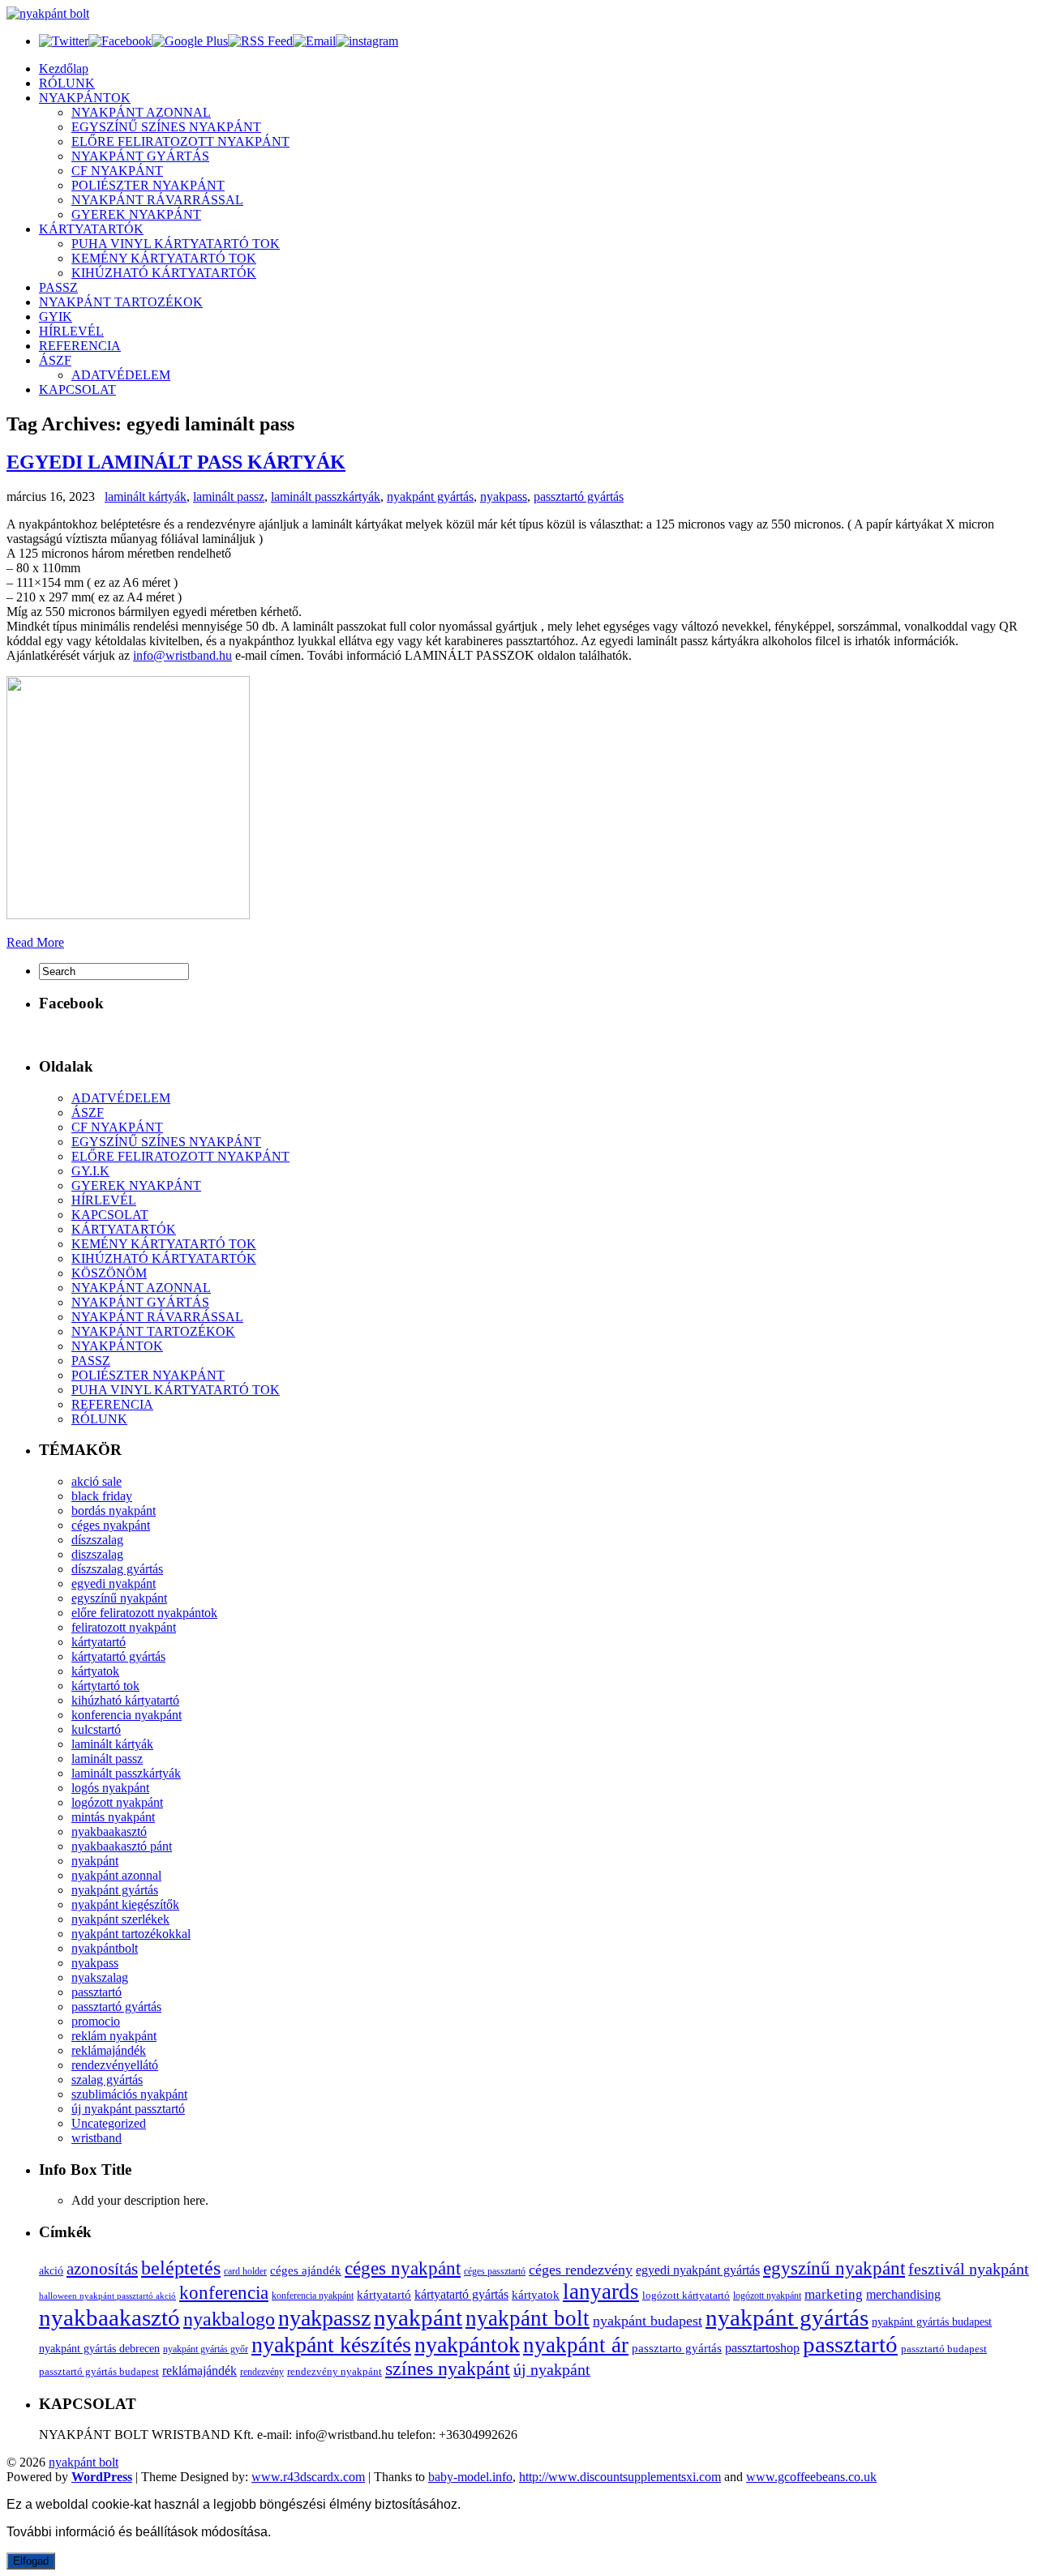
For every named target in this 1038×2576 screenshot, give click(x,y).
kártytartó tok (105, 1686)
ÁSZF (55, 360)
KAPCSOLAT (77, 389)
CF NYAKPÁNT (117, 171)
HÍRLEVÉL (71, 331)
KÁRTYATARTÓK (91, 229)
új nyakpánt (552, 2370)
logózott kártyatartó (686, 2295)
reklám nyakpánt (114, 2036)
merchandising (903, 2294)
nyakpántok (467, 2345)
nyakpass (504, 496)
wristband (97, 2138)
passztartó (97, 1992)
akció (51, 2270)
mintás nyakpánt (113, 1817)
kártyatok (95, 1671)
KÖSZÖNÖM (109, 1273)
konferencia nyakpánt (127, 1715)
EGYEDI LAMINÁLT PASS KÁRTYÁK (176, 462)
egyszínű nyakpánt (119, 1598)
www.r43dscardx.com (308, 2477)
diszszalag (97, 1554)
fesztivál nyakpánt (969, 2269)
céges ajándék (306, 2270)
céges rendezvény (581, 2270)
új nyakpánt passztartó (128, 2109)
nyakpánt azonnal (116, 1875)
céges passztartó (495, 2272)
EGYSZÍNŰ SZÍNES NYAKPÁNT (166, 127)
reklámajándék (109, 2050)
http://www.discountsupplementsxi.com (620, 2477)
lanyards (601, 2291)
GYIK (56, 317)
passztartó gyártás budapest (99, 2371)
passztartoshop (762, 2348)
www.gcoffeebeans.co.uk (811, 2477)
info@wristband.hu (182, 655)
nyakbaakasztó (109, 1831)
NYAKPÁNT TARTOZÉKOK (121, 302)
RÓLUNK (67, 83)
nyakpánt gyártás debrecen (99, 2349)
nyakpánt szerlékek (120, 1919)
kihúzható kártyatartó (125, 1700)
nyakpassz (324, 2318)
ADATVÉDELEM (121, 375)
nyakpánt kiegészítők (125, 1904)
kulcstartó (96, 1729)
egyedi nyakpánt (114, 1583)
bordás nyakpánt (114, 1511)
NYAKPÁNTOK (85, 98)
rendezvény (262, 2372)
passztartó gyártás (579, 496)
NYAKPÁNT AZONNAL (141, 112)
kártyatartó (99, 1642)
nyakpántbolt (105, 1948)
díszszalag (97, 1540)
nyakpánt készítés (331, 2345)
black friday (102, 1496)
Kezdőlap (64, 68)
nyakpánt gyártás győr (206, 2349)
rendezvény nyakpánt (335, 2371)
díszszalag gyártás (117, 1569)
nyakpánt (95, 1861)
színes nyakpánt (448, 2368)
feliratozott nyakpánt (124, 1627)
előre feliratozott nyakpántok (144, 1613)
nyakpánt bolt (528, 2318)
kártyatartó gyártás (118, 1656)
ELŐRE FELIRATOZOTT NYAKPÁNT (180, 141)
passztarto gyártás (677, 2348)
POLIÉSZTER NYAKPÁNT (148, 185)
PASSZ (58, 287)
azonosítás (102, 2269)
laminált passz (229, 496)
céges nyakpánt (111, 1525)
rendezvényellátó (115, 2065)
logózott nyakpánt (117, 1802)
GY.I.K (90, 1171)
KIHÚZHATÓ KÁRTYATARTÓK (164, 273)
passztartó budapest (944, 2349)
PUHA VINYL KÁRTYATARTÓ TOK (176, 244)
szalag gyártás (107, 2080)
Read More (35, 942)
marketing (834, 2294)
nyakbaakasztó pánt (122, 1846)
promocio (96, 2021)
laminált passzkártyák (326, 496)
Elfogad (31, 2561)
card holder (245, 2271)
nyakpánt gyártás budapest (932, 2322)
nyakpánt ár (576, 2345)
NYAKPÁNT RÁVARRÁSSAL (157, 200)
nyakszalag (100, 1977)
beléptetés (181, 2268)
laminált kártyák (146, 496)
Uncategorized (109, 2123)
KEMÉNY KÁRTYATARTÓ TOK (164, 258)
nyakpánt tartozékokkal (131, 1934)
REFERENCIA (80, 346)
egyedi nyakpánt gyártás (698, 2270)
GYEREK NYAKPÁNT (136, 214)
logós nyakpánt (110, 1788)
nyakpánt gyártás (430, 496)
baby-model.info (470, 2477)
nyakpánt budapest (648, 2321)
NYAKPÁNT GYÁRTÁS (140, 156)
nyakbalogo (229, 2319)
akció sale (97, 1481)
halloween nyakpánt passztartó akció (107, 2296)
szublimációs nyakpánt (129, 2094)
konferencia (224, 2293)
